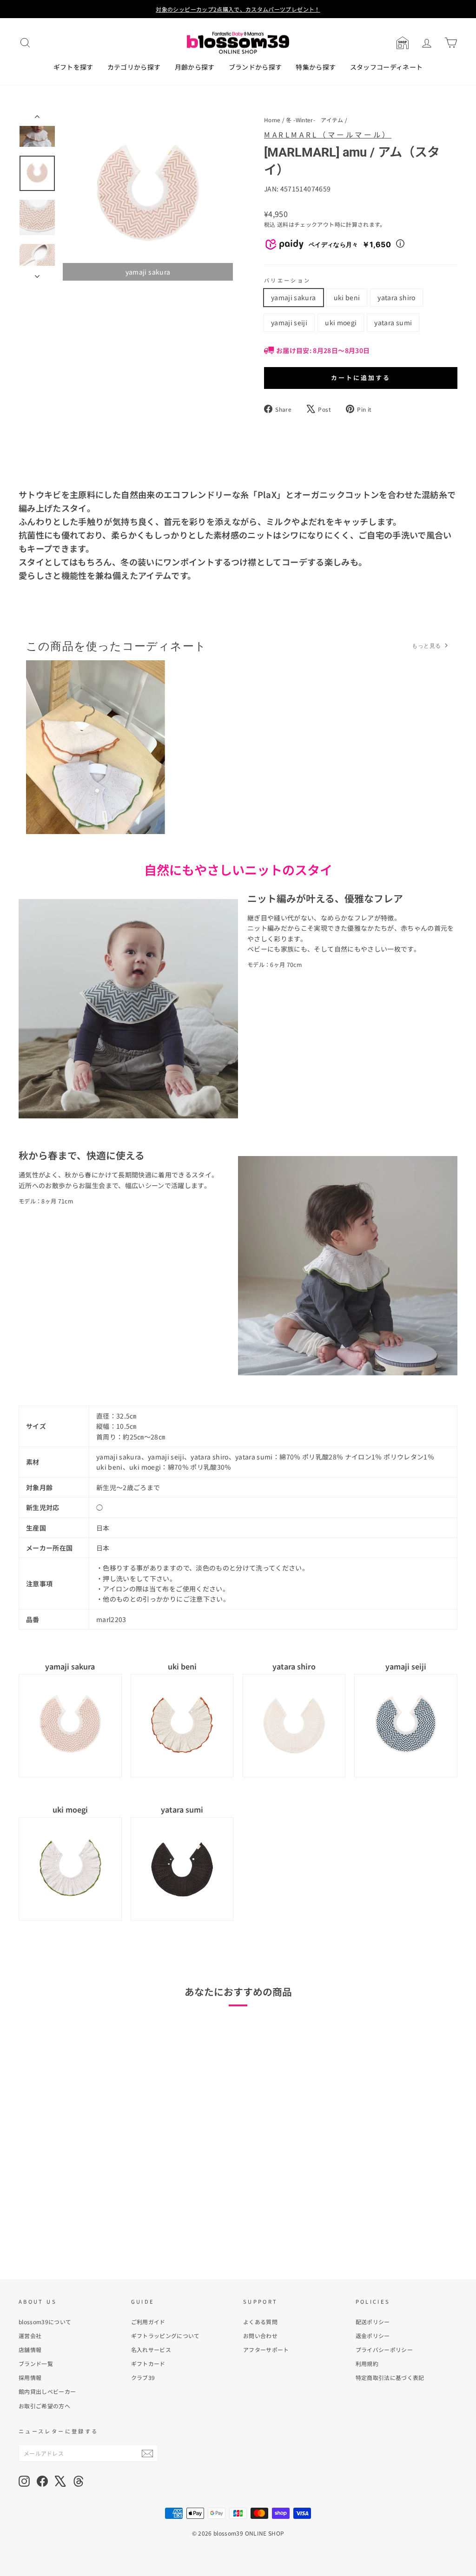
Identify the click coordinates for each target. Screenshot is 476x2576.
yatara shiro (396, 297)
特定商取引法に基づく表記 (390, 2377)
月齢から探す (195, 67)
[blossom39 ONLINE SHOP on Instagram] (24, 2481)
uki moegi (341, 322)
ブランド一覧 (36, 2363)
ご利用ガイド (148, 2322)
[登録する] (147, 2453)
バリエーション (288, 280)
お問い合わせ (260, 2336)
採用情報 (30, 2377)
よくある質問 (260, 2322)
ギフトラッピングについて (165, 2336)
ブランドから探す (255, 67)
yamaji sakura (294, 297)
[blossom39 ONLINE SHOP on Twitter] (60, 2481)
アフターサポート (266, 2349)
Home (272, 120)
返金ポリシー (373, 2336)
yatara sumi (393, 322)
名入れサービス (151, 2349)
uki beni (347, 297)
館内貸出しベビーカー (47, 2391)
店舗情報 (30, 2349)
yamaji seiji (289, 322)
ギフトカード (148, 2363)
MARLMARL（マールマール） (328, 134)
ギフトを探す (73, 67)
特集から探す (316, 67)
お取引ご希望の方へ (44, 2406)
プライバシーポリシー (384, 2349)
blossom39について (45, 2322)
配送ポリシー (373, 2322)
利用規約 (367, 2363)
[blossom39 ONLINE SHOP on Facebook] (42, 2481)
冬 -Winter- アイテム (314, 120)
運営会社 (30, 2336)
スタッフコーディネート (387, 67)
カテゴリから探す (134, 67)
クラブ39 (143, 2377)
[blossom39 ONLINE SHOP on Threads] (79, 2481)
